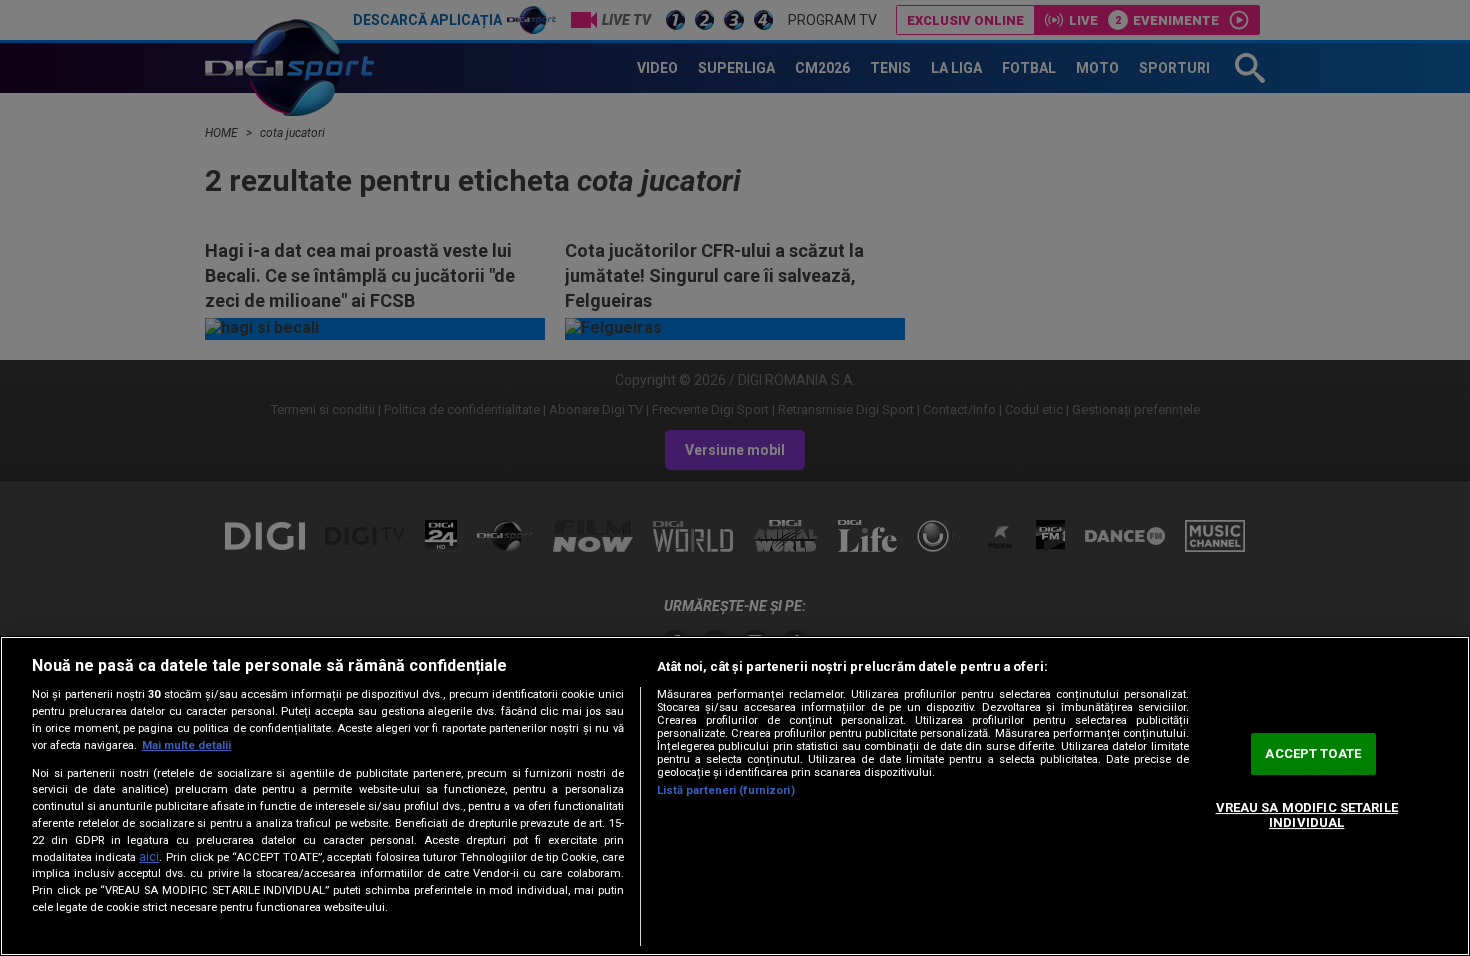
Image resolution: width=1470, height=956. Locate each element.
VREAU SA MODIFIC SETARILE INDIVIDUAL (1307, 815)
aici (149, 857)
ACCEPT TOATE (1313, 753)
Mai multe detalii (186, 745)
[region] (735, 796)
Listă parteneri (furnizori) (726, 790)
